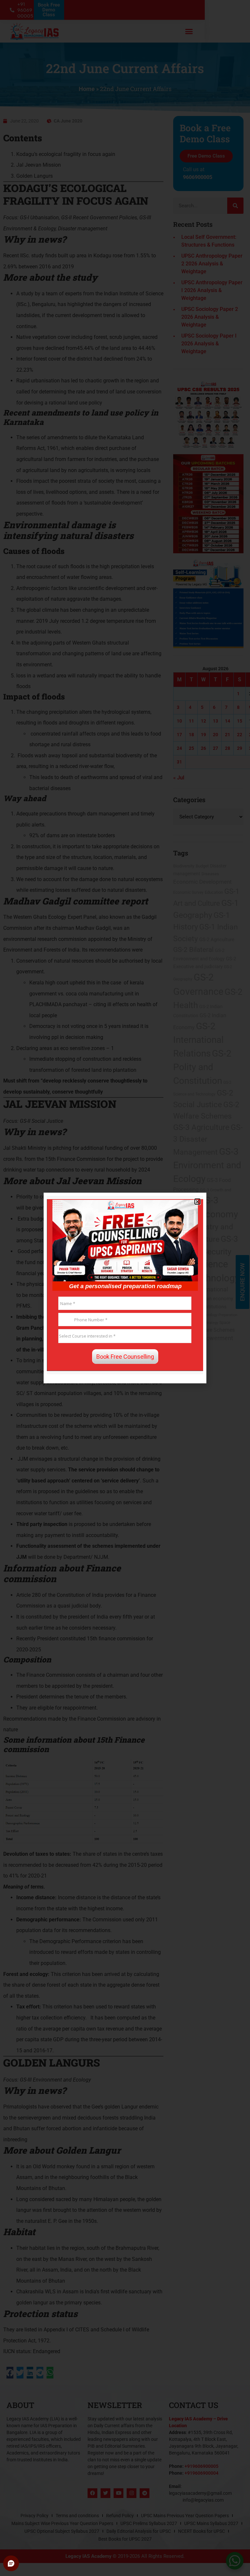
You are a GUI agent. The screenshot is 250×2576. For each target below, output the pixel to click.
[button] (197, 1202)
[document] (125, 1288)
